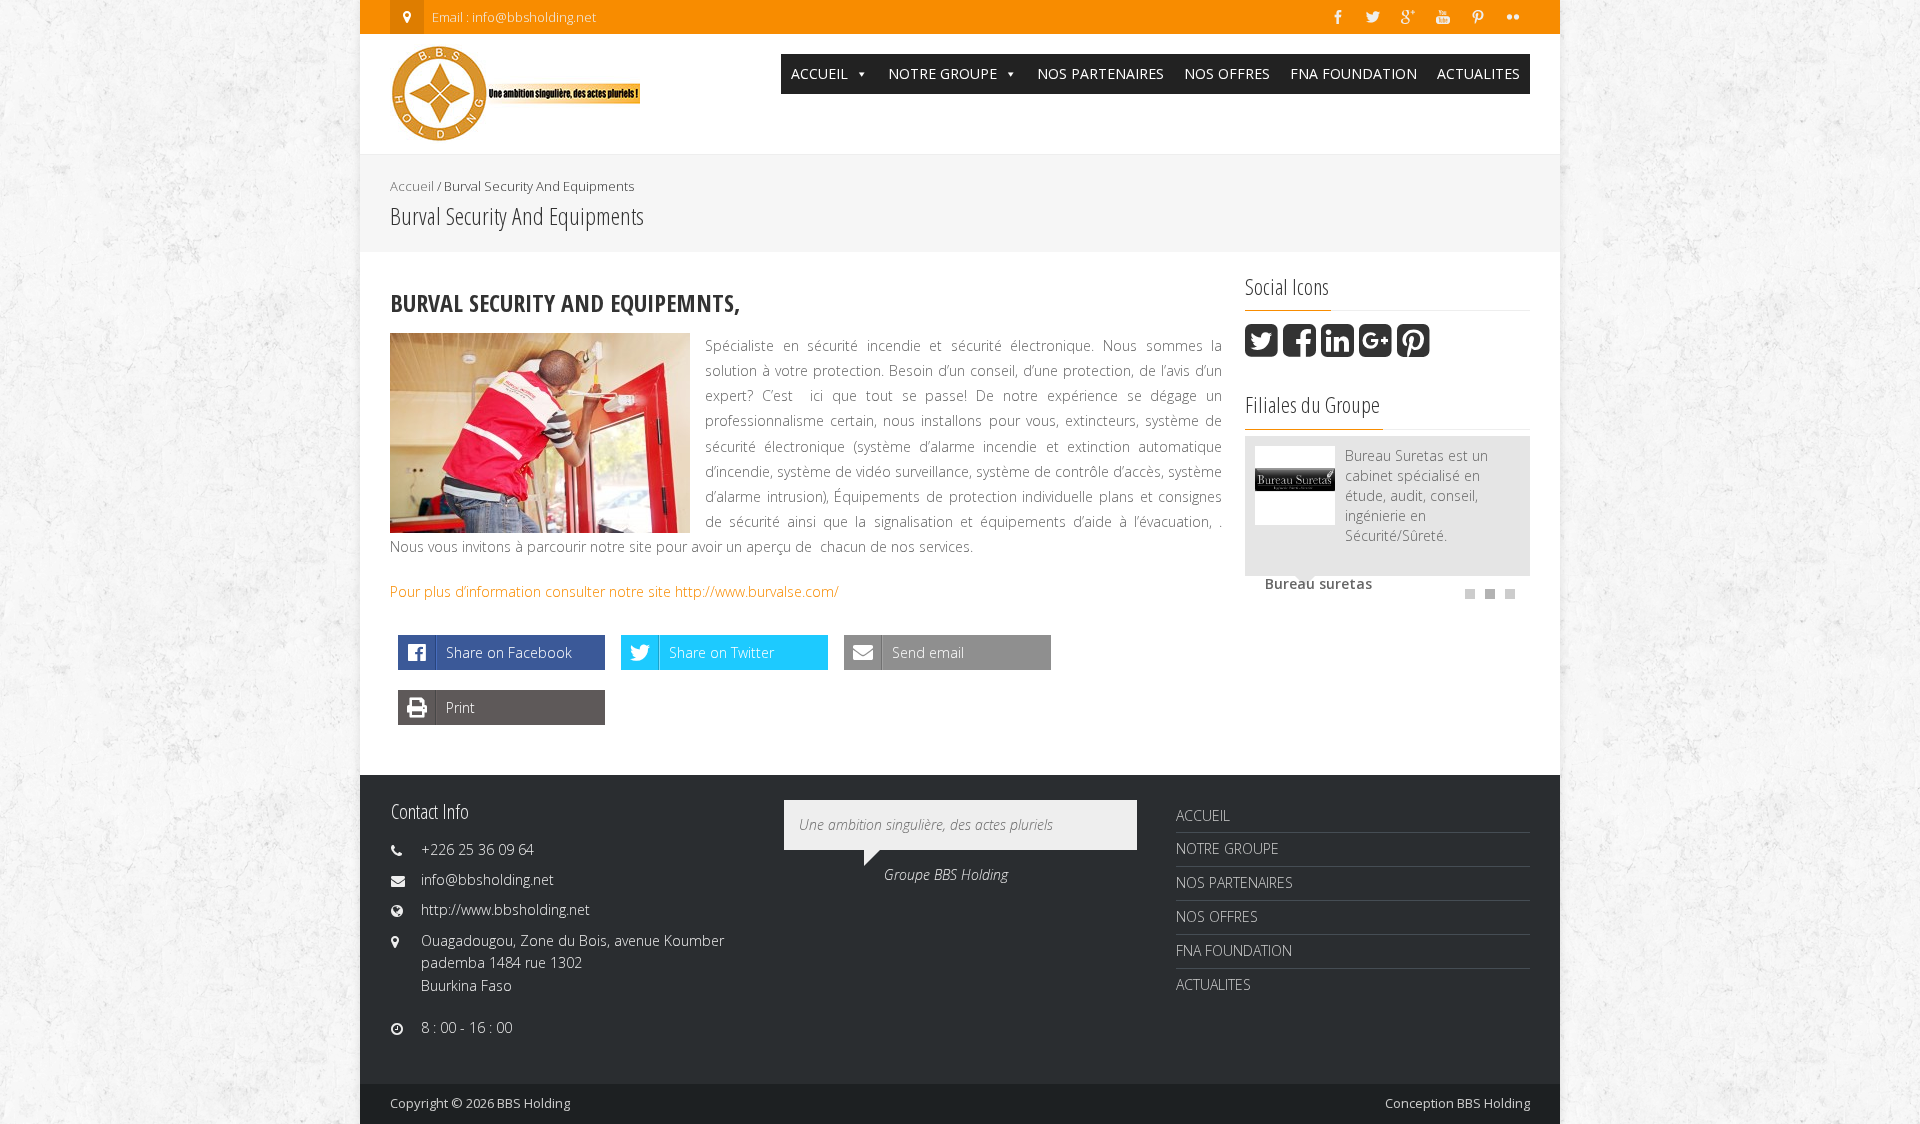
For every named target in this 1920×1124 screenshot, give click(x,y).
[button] (861, 74)
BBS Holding (1493, 1103)
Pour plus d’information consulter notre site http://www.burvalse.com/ (614, 591)
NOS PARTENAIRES (1100, 73)
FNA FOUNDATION (1353, 73)
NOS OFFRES (1227, 73)
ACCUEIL (819, 73)
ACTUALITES (1478, 73)
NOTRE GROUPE (942, 73)
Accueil (412, 186)
